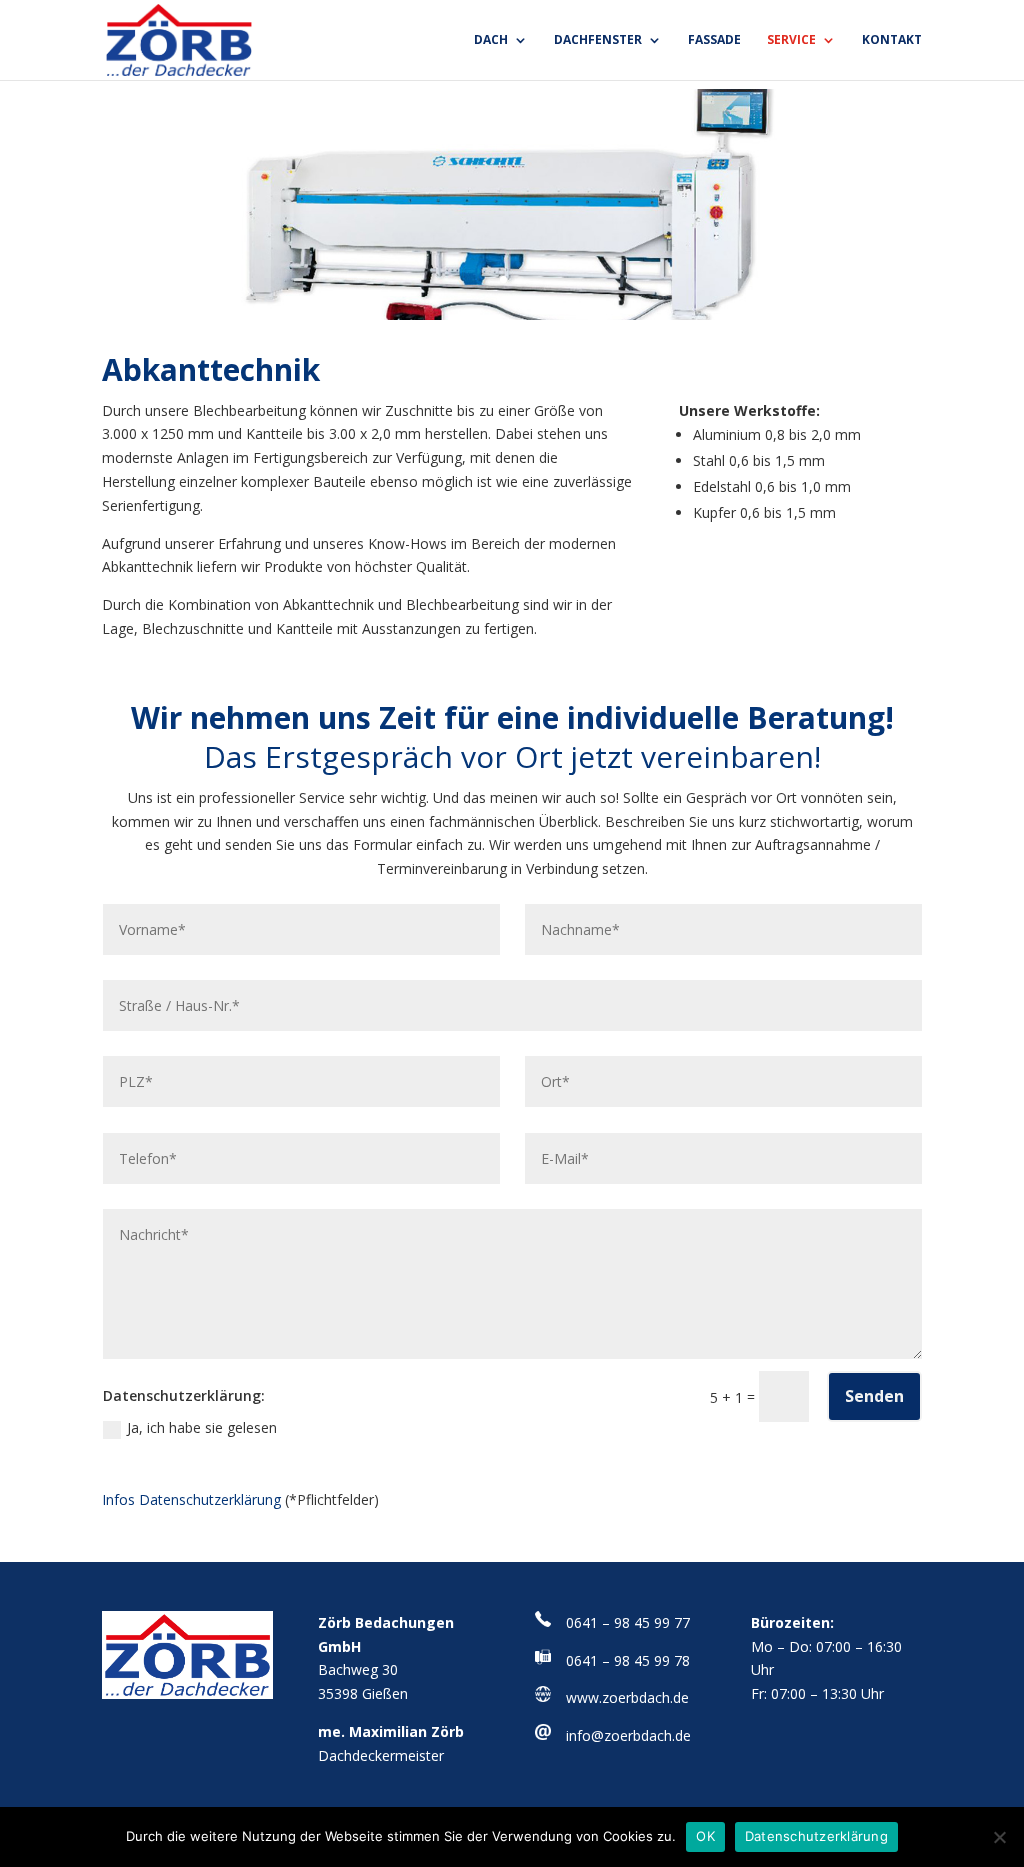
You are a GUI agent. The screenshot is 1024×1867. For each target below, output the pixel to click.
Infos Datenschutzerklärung (191, 1499)
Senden (874, 1396)
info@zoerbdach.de (628, 1735)
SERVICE (791, 40)
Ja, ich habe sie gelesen (202, 1427)
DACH (491, 40)
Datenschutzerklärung (816, 1836)
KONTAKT (892, 40)
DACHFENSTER (598, 40)
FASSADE (714, 40)
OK (705, 1836)
